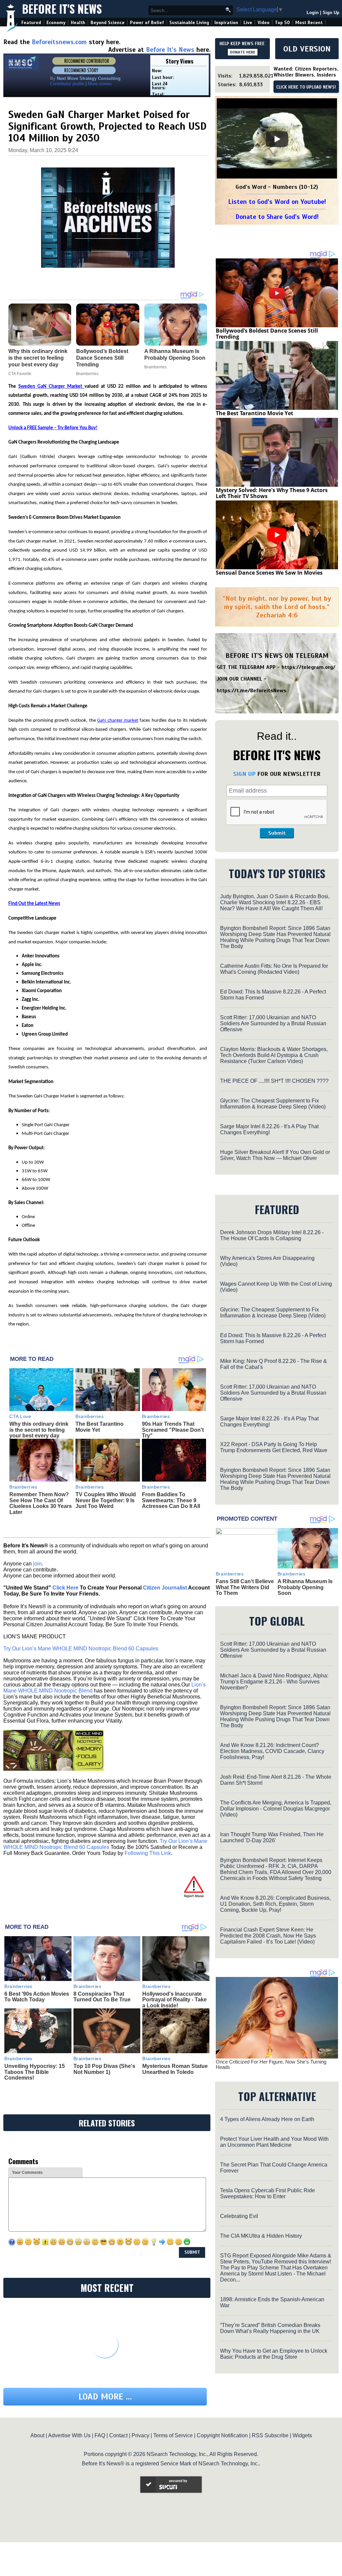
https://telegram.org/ (308, 667)
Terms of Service (173, 2435)
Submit (277, 833)
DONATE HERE (243, 52)
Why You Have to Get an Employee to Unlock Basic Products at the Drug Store (274, 2354)
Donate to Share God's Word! (277, 217)
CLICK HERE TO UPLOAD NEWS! (306, 87)
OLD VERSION (307, 49)
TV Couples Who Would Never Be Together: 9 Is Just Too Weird (106, 1500)
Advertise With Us (69, 2435)
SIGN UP (244, 774)
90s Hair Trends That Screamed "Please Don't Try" (173, 1430)
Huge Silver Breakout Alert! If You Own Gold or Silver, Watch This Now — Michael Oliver (275, 1155)
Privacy (140, 2435)
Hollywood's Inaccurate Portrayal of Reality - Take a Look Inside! (175, 2000)
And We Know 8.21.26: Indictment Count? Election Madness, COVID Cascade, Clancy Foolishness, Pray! (272, 1751)
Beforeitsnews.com (59, 42)
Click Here (65, 1588)
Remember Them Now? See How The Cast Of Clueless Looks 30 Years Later (41, 1503)
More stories (100, 84)
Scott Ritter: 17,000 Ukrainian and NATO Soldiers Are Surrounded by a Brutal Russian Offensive (273, 1023)
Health (78, 23)
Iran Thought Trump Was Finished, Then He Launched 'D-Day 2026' (272, 1837)
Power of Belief (147, 23)
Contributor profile (67, 84)
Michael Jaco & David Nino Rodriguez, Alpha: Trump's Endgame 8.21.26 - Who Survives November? (274, 1682)
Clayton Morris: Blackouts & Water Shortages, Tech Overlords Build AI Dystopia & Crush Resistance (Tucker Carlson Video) (274, 1055)
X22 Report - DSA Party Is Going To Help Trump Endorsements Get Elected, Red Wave (274, 1447)
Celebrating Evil (239, 2216)
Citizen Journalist (165, 1588)
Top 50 (282, 23)
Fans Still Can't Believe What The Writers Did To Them (245, 1587)
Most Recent (309, 23)
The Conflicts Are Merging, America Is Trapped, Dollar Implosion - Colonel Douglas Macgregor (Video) (276, 1809)
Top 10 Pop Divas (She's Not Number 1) (104, 2069)
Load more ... (105, 2397)
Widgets (302, 2435)
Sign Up (331, 13)
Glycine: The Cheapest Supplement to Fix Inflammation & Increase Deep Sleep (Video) (273, 1104)
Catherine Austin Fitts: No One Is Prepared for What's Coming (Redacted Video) (274, 969)
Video (264, 23)
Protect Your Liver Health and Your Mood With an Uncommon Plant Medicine (274, 2142)
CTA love (20, 1416)
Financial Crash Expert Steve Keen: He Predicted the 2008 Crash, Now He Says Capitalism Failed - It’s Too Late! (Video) (268, 1936)
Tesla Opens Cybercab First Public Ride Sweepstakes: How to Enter (268, 2193)
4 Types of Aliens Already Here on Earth (267, 2119)
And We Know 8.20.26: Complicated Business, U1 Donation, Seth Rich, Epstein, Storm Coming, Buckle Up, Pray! (275, 1904)
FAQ (100, 2435)
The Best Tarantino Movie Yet (100, 1427)
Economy (56, 23)
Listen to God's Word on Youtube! (277, 202)
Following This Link (148, 1853)
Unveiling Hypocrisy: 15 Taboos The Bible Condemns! (35, 2072)
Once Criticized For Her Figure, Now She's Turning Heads (271, 2065)
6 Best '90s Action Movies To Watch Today (37, 1997)
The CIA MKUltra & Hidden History (261, 2236)
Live (248, 23)
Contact (118, 2435)
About (37, 2435)
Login (313, 13)
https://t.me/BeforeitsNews (252, 691)
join (37, 1564)
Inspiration (226, 23)
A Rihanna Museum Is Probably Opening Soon (305, 1587)
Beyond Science (108, 23)
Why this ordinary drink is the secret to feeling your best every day (39, 1430)
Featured (31, 23)
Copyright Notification (222, 2435)
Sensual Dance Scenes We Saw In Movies (269, 573)
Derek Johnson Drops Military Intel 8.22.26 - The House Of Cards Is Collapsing (272, 1235)
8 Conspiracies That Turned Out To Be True (102, 1997)
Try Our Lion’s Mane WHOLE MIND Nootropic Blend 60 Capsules (81, 1649)
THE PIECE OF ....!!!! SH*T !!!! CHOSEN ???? (274, 1081)
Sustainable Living (189, 23)
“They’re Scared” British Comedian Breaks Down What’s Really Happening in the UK (270, 2328)
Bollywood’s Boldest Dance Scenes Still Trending (267, 334)
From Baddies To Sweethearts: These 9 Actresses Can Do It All (171, 1500)
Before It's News (62, 9)
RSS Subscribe (270, 2435)
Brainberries (90, 1416)
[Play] (277, 139)
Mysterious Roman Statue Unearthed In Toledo (175, 2069)
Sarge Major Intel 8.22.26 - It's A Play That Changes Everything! (269, 1129)
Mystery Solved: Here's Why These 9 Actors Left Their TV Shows (272, 493)
